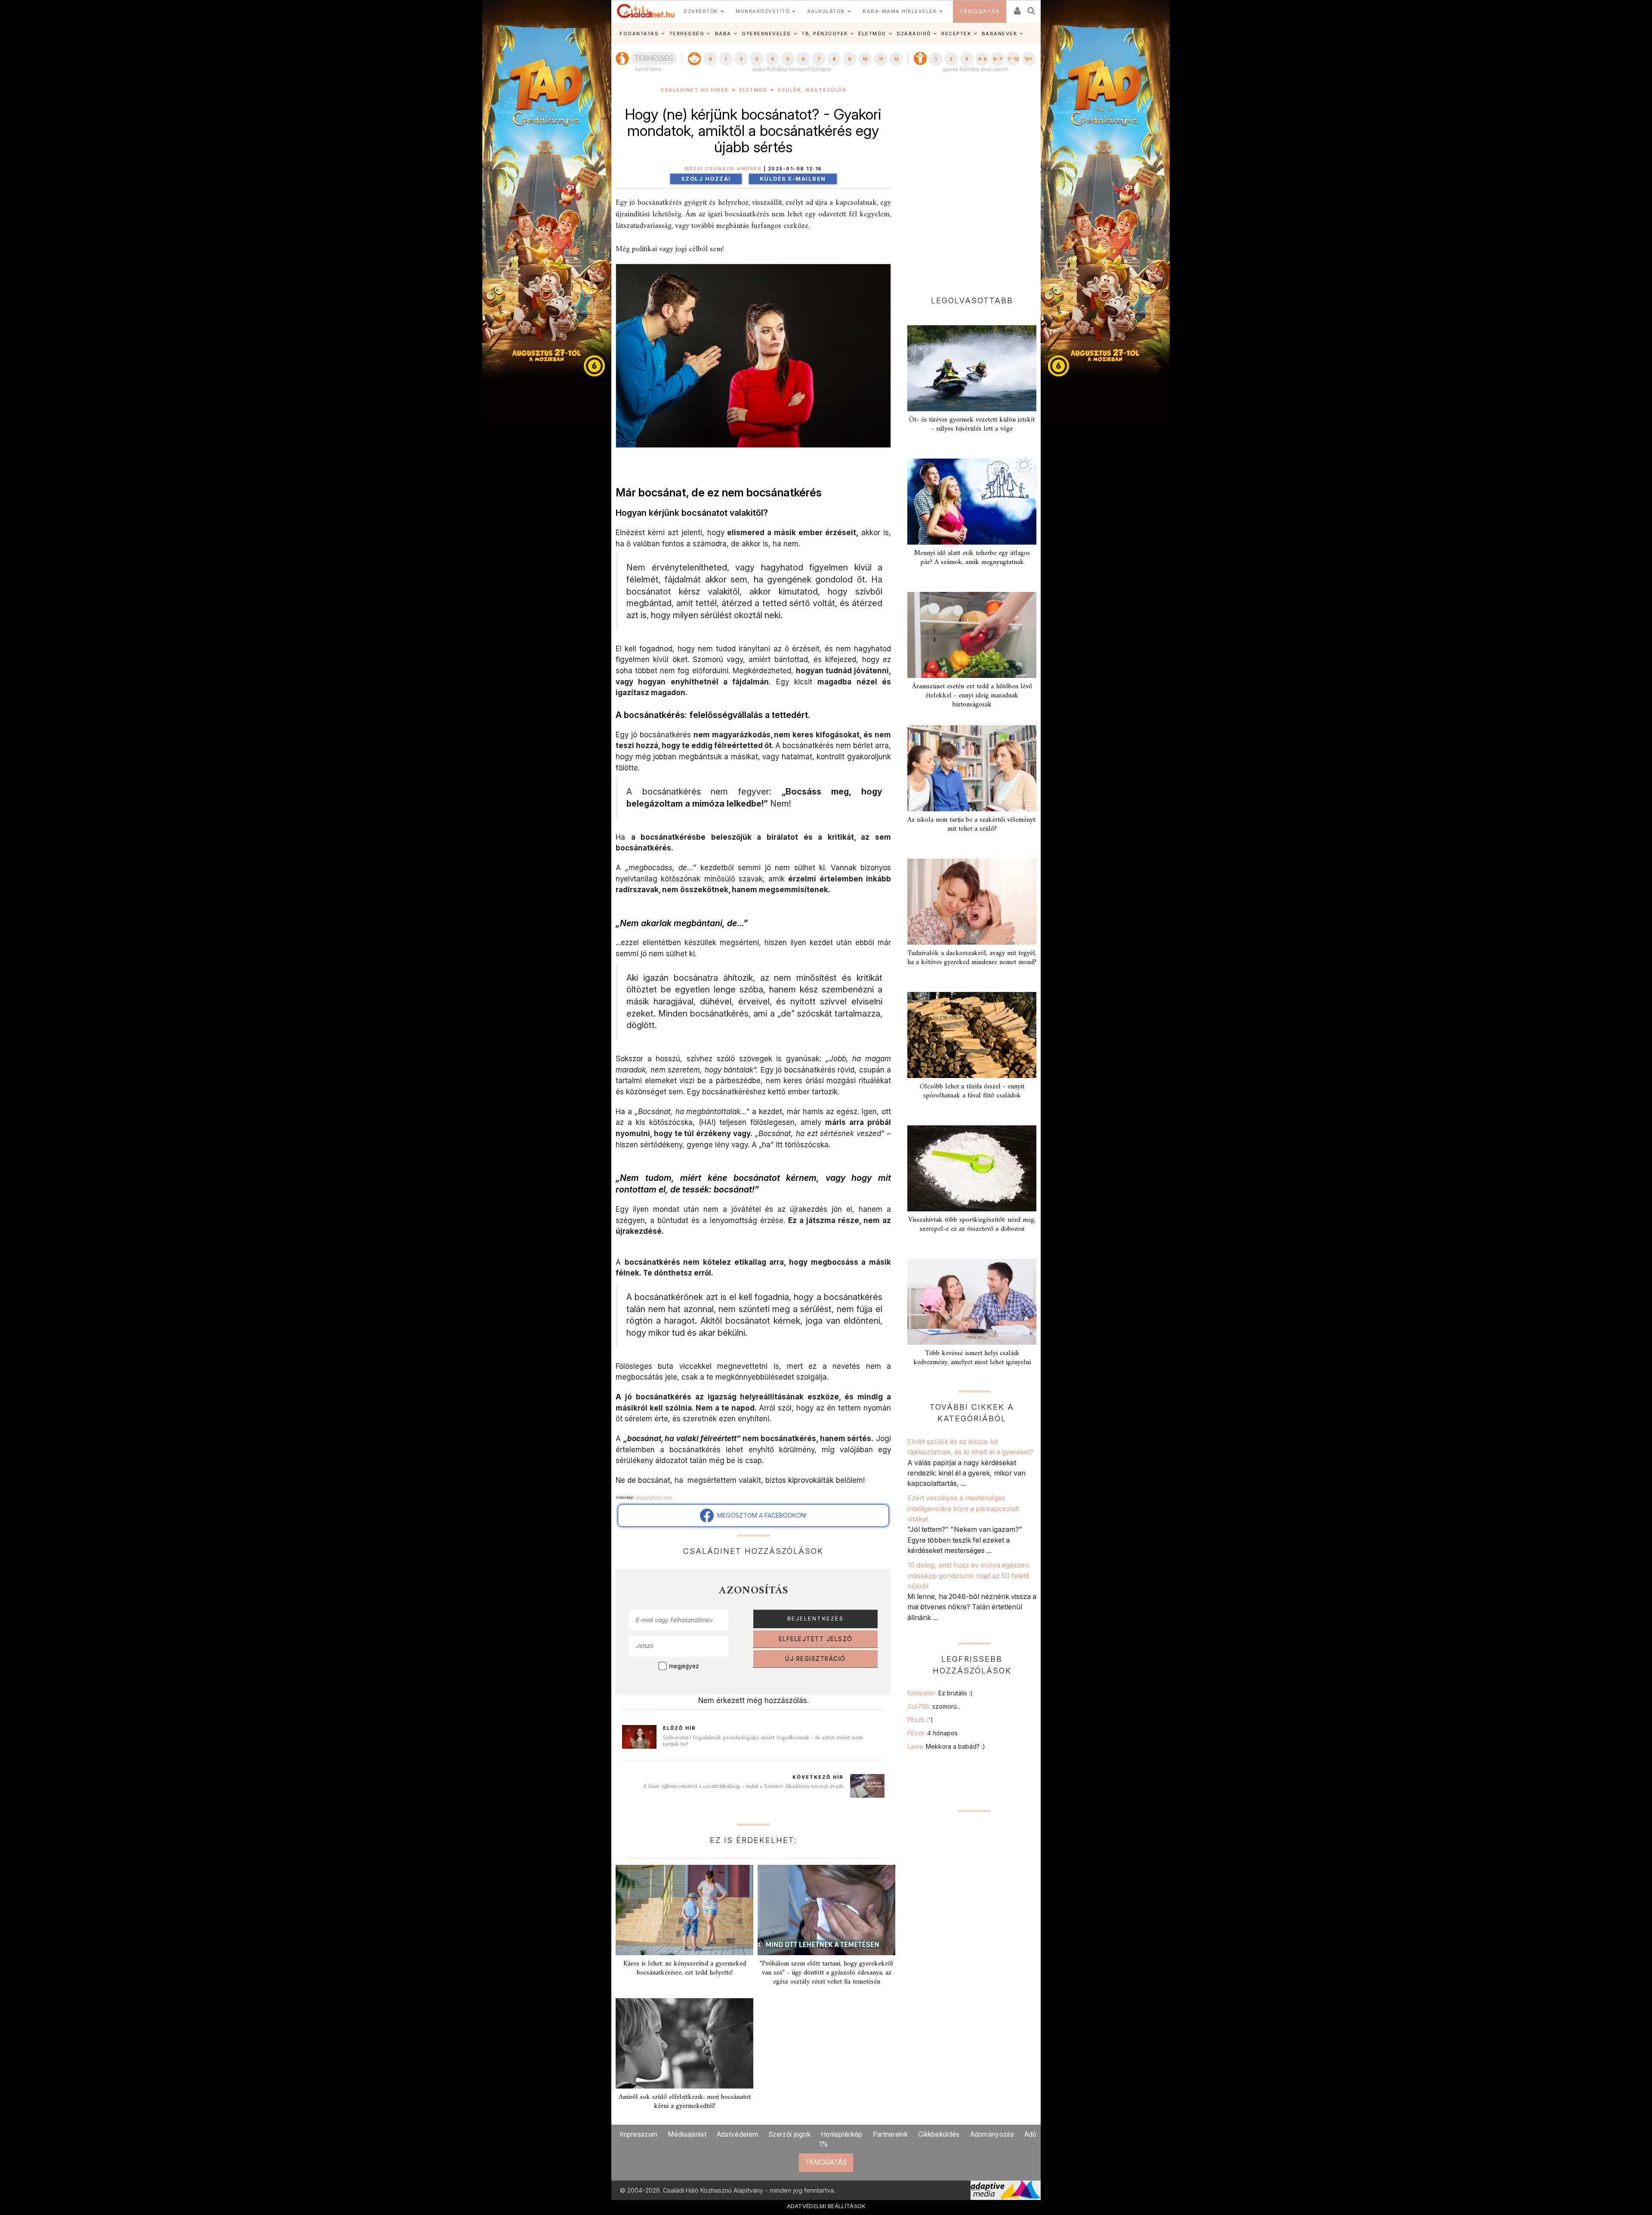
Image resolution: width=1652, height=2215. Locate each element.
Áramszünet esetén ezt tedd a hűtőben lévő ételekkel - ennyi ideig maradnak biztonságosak (972, 696)
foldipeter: (940, 1693)
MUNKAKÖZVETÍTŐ (763, 11)
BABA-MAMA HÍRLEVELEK (900, 11)
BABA (723, 34)
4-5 (982, 59)
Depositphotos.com (654, 1497)
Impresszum (638, 2134)
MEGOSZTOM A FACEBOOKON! (760, 1515)
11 (881, 59)
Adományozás (992, 2134)
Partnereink (890, 2134)
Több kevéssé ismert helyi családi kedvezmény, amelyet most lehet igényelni (972, 1358)
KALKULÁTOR (826, 11)
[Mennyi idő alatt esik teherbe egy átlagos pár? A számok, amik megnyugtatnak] (972, 502)
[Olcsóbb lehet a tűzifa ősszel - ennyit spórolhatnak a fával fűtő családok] (972, 1035)
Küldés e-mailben (793, 179)
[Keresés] (1032, 8)
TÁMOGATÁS (980, 11)
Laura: (946, 1746)
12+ (1029, 59)
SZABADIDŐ (914, 34)
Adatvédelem (737, 2134)
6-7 (998, 59)
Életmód (753, 90)
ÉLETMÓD (872, 34)
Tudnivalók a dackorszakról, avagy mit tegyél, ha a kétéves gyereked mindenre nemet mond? (972, 958)
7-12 (1013, 59)
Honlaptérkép (842, 2134)
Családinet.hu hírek (695, 90)
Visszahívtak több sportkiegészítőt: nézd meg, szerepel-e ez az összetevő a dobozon (972, 1225)
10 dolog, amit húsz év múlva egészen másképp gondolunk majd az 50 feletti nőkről (968, 1576)
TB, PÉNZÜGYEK (825, 34)
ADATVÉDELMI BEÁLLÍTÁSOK (826, 2206)
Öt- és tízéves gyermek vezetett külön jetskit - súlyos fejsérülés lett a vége (972, 424)
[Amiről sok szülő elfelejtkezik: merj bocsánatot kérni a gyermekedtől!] (684, 2043)
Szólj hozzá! (706, 179)
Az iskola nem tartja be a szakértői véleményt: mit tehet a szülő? (972, 824)
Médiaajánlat (687, 2134)
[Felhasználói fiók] (1017, 8)
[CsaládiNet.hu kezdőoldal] (646, 11)
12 (896, 59)
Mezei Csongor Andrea (723, 169)
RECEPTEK (956, 34)
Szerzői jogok (789, 2134)
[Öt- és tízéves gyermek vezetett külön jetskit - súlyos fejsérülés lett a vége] (972, 368)
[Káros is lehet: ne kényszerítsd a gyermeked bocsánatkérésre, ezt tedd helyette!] (684, 1910)
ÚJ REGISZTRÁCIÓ (815, 1659)
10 (865, 59)
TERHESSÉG (687, 34)
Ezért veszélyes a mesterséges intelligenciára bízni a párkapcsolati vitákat (963, 1508)
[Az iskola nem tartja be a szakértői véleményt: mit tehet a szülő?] (972, 768)
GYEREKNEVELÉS (766, 34)
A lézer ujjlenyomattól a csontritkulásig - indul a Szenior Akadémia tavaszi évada (743, 1786)
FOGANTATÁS (639, 34)
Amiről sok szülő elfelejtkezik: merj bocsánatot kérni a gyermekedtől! (685, 2102)
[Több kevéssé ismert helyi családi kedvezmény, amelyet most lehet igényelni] (972, 1302)
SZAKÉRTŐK (701, 11)
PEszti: (920, 1720)
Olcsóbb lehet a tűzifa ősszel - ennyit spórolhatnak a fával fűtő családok (972, 1091)
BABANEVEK (1000, 34)
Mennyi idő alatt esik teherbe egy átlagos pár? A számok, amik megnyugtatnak (972, 558)
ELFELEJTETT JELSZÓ (816, 1639)
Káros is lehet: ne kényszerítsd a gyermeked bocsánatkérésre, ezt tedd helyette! (685, 1968)
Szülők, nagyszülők (812, 90)
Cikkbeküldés (939, 2134)
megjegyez (684, 1666)
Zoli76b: (934, 1706)
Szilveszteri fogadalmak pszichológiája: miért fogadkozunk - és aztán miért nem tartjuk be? (763, 1741)
